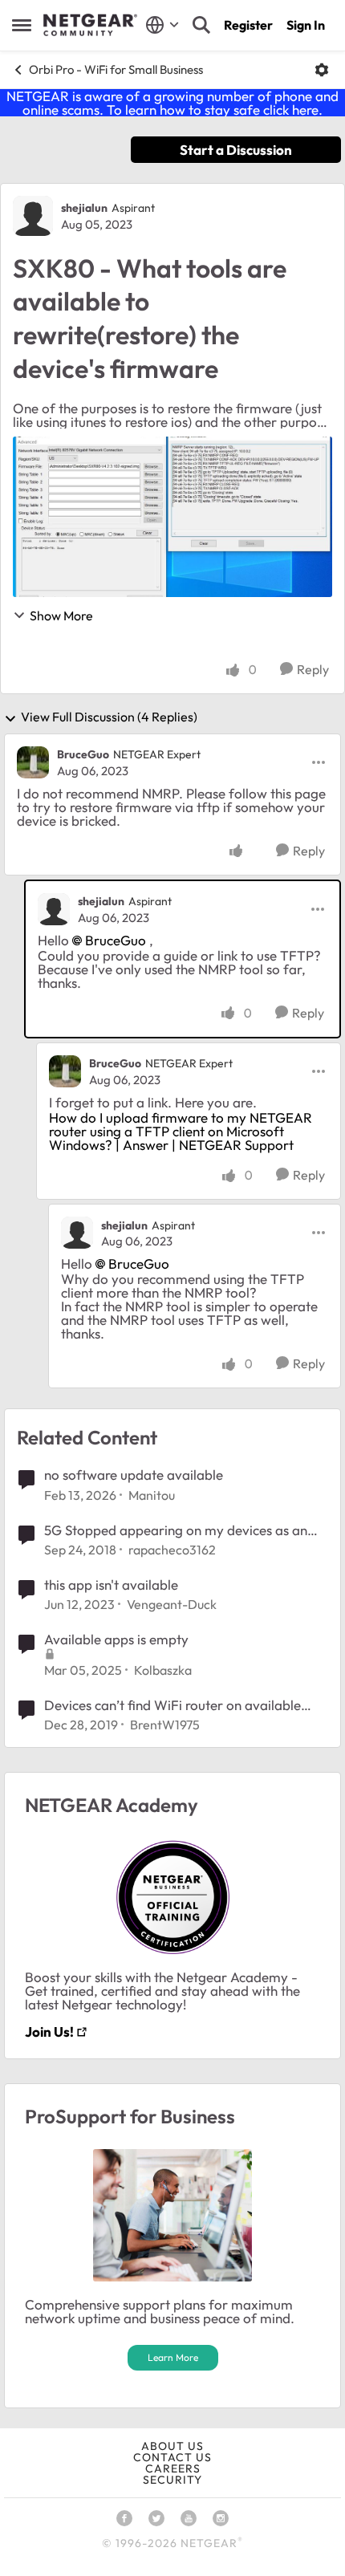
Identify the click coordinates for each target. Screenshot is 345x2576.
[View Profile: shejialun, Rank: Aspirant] (33, 216)
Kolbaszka (163, 1670)
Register (248, 25)
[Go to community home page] (90, 25)
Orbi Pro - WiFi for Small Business (116, 69)
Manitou (152, 1495)
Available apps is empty (116, 1639)
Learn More (173, 2357)
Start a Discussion (236, 150)
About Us (172, 2446)
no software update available (134, 1475)
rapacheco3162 (172, 1550)
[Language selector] (162, 25)
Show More (61, 616)
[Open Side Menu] (22, 25)
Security (172, 2480)
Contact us (172, 2457)
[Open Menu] (322, 70)
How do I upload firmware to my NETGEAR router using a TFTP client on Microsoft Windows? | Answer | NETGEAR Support (181, 1131)
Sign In (306, 25)
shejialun (84, 208)
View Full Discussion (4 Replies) (109, 717)
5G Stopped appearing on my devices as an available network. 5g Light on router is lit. (176, 1530)
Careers (173, 2468)
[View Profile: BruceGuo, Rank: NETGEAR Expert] (33, 762)
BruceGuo (83, 754)
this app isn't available (111, 1585)
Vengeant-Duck (172, 1604)
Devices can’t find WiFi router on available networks (172, 1705)
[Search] (201, 25)
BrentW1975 (165, 1725)
